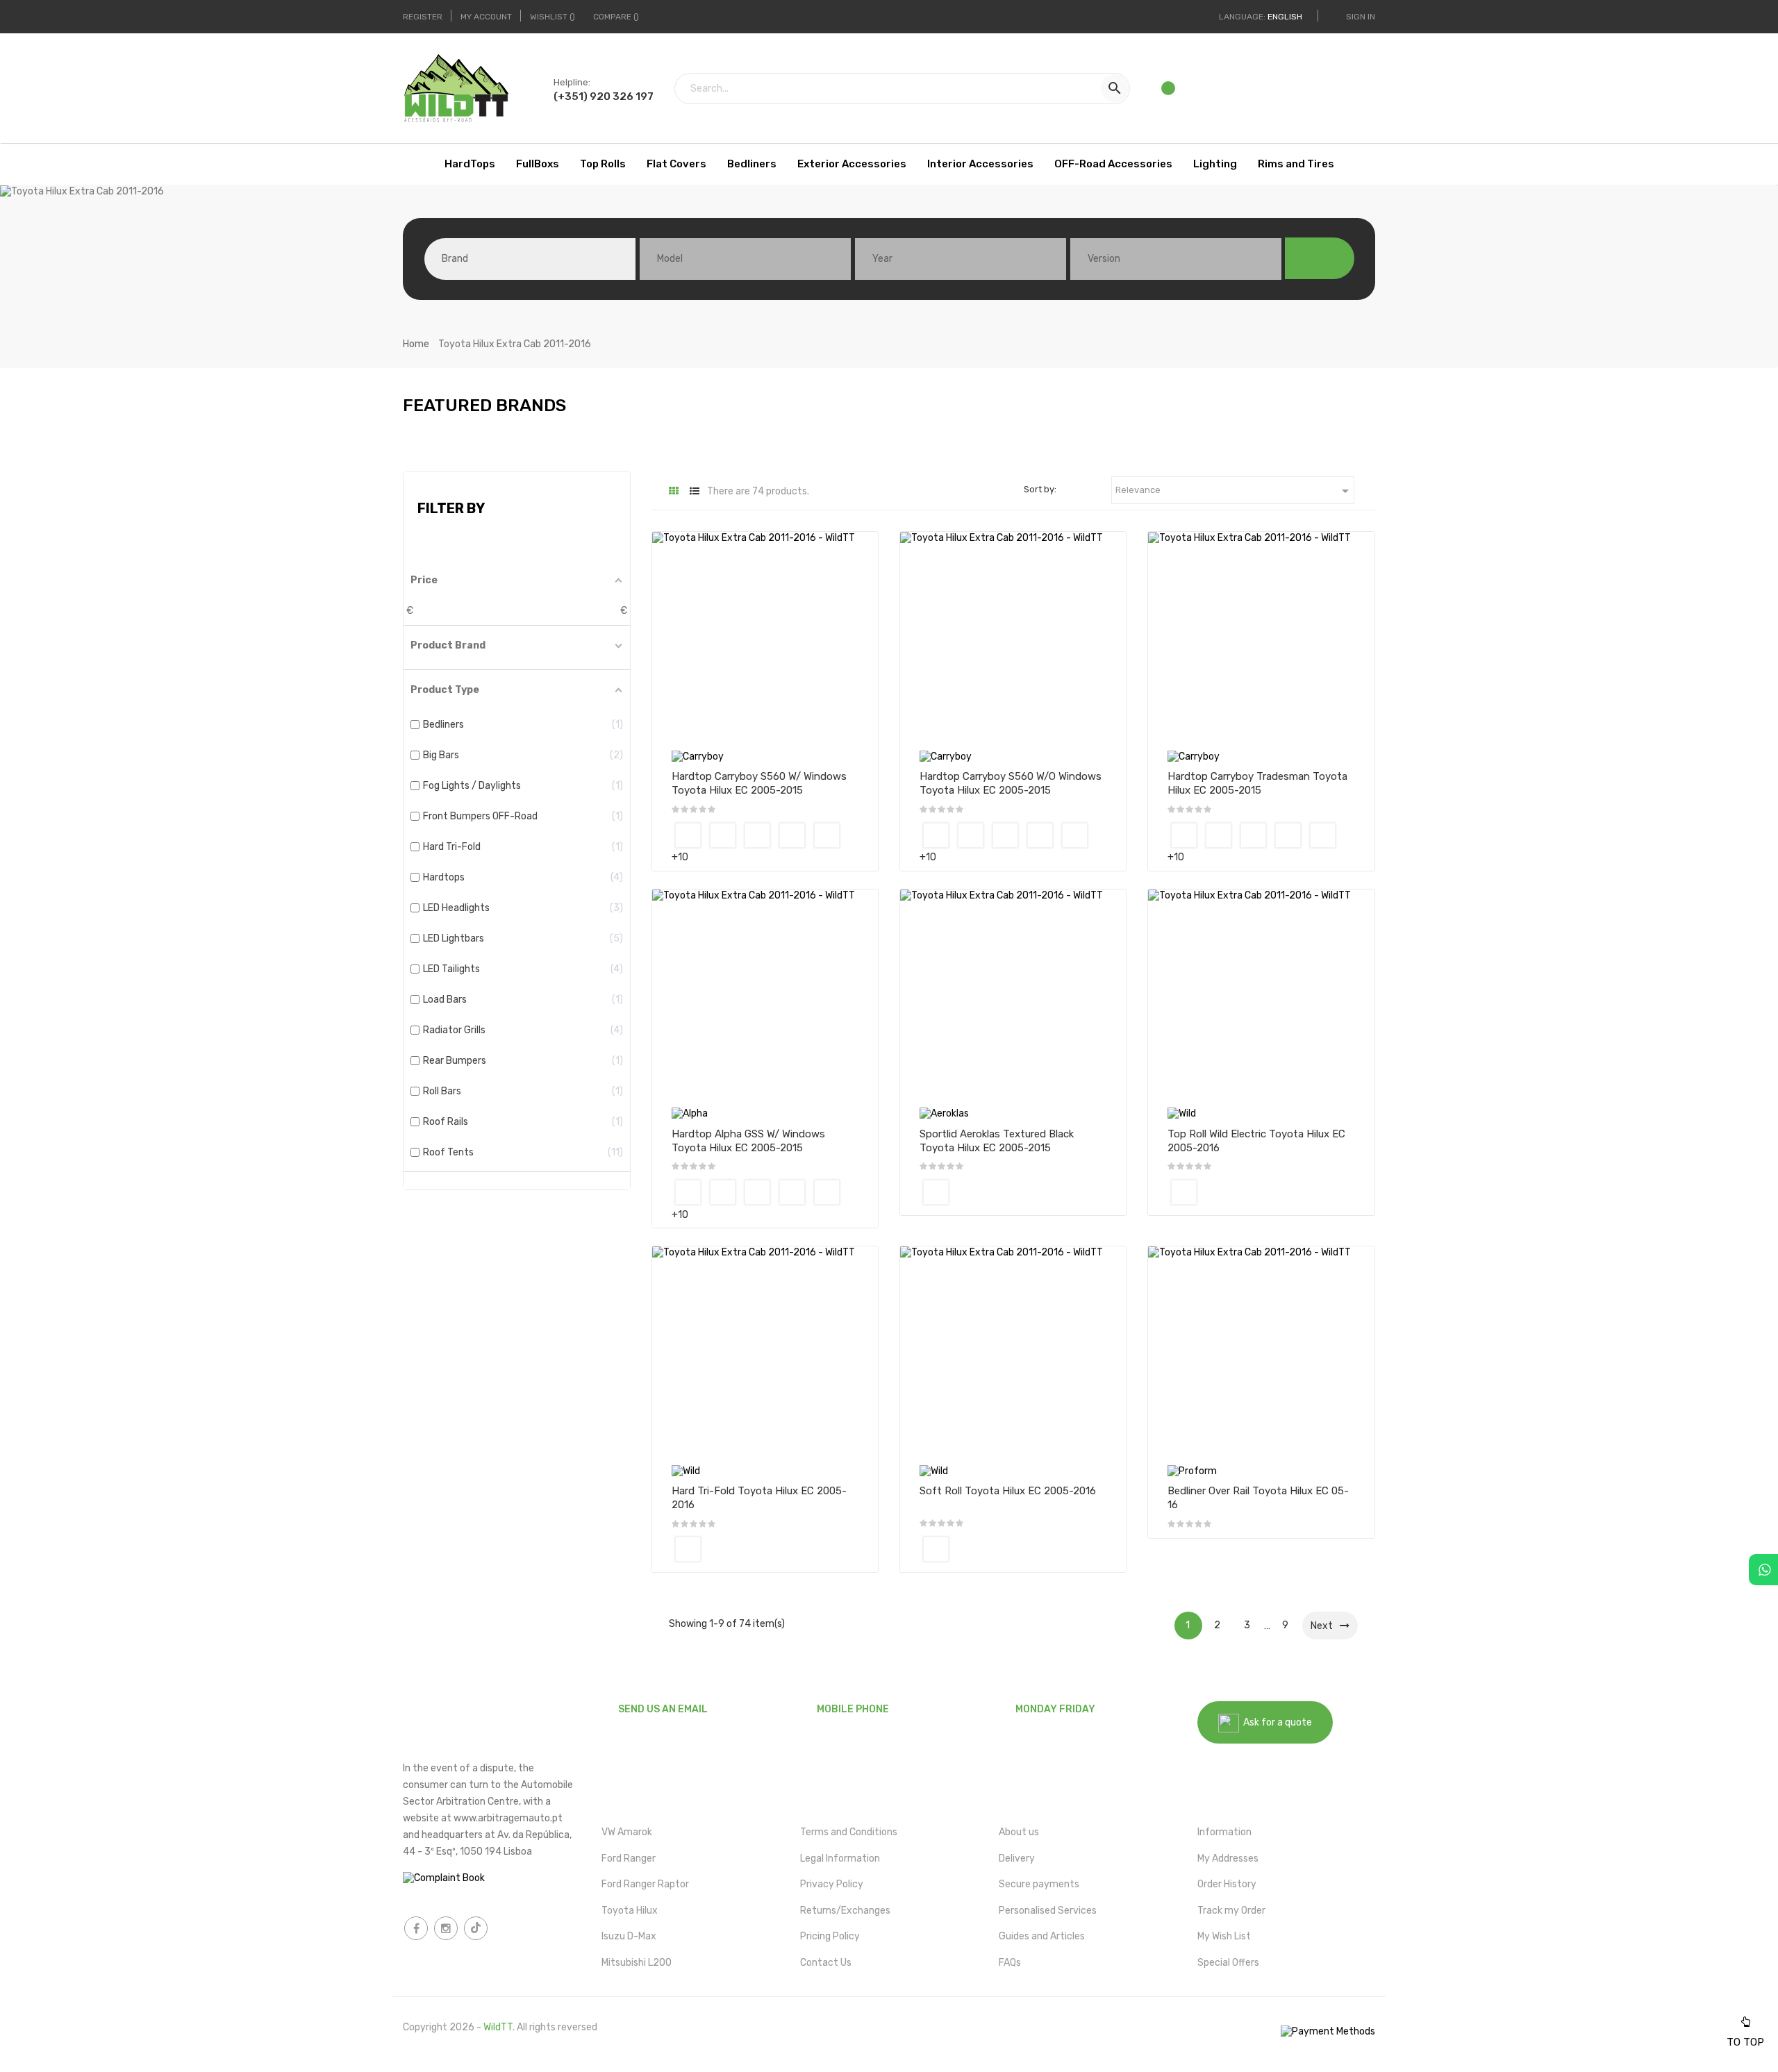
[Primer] (688, 835)
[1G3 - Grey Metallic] (792, 835)
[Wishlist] (1169, 92)
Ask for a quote (1276, 1722)
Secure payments (1039, 1884)
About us (1019, 1832)
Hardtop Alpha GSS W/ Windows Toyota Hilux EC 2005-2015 (748, 1141)
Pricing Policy (830, 1936)
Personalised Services (1048, 1911)
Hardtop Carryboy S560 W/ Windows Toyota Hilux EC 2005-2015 (759, 783)
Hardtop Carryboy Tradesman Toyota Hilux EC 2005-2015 (1257, 783)
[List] (695, 491)
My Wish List (1224, 1936)
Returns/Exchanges (845, 1911)
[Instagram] (446, 1928)
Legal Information (840, 1858)
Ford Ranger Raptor (645, 1884)
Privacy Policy (832, 1884)
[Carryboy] (698, 756)
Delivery (1017, 1858)
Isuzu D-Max (629, 1936)
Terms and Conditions (849, 1832)
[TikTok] (476, 1928)
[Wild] (1182, 1113)
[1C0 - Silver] (723, 835)
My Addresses (1228, 1858)
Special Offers (1228, 1963)
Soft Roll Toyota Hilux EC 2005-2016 (1008, 1491)
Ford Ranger (629, 1858)
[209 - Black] (827, 835)
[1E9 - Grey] (757, 835)
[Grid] (674, 491)
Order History (1227, 1884)
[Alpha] (690, 1113)
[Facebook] (416, 1928)
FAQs (1010, 1963)
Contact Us (826, 1963)
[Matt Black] (1184, 1192)
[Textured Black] (936, 1192)
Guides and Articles (1042, 1936)
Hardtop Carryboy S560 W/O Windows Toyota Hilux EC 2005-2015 (1011, 783)
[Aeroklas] (944, 1113)
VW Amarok (627, 1832)
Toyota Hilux (630, 1911)
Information (1224, 1832)
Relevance (1235, 491)
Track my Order (1231, 1911)
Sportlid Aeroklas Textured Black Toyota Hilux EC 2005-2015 (997, 1141)
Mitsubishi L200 (637, 1963)
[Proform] (1192, 1470)
